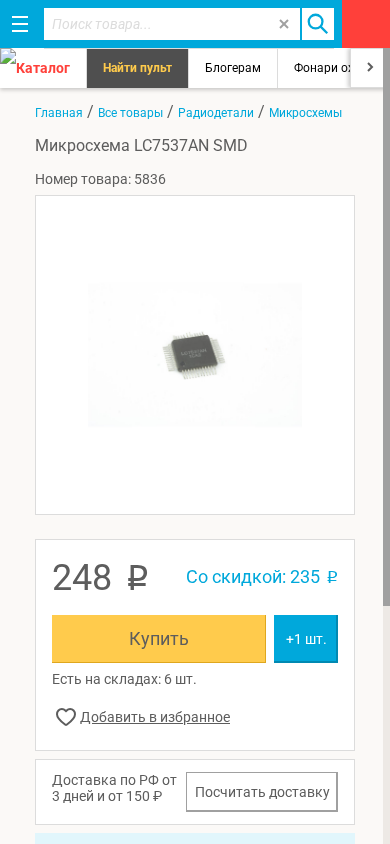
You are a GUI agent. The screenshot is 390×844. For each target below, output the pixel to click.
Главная (59, 113)
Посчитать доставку (262, 792)
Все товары (130, 113)
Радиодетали (216, 113)
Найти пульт (137, 68)
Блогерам (233, 68)
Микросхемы (305, 113)
